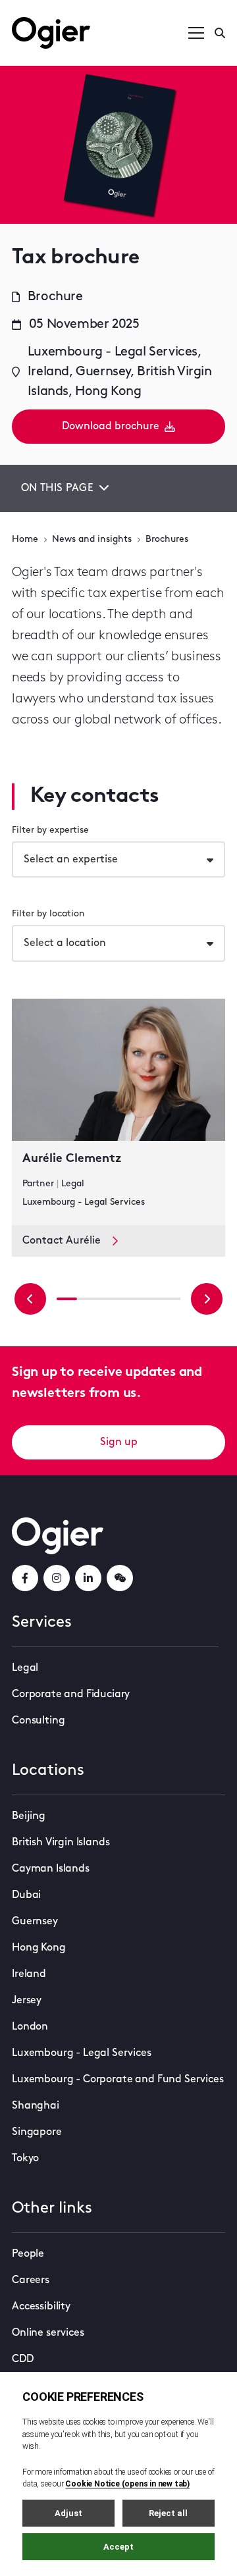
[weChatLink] (120, 1578)
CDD (23, 2359)
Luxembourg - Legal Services (82, 2053)
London (30, 2027)
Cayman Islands (51, 1869)
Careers (31, 2280)
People (28, 2254)
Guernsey (35, 1922)
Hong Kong (39, 1948)
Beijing (29, 1816)
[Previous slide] (30, 1299)
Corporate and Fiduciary (71, 1695)
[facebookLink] (25, 1578)
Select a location (65, 943)
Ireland (29, 1974)
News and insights (92, 539)
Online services (48, 2333)
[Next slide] (207, 1299)
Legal (25, 1668)
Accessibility (41, 2307)
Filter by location (48, 914)
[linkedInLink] (88, 1578)
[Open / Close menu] (196, 33)
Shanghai (36, 2106)
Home (25, 539)
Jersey (27, 2001)
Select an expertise (71, 860)
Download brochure (111, 427)
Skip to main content (78, 13)
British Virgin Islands (61, 1843)
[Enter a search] (220, 33)
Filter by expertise (50, 830)
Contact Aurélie (62, 1241)
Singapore (37, 2132)
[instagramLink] (57, 1578)
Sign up (119, 1442)
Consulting (38, 1721)
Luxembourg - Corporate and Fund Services (118, 2080)
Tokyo (25, 2159)
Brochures (167, 539)
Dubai (26, 1895)
